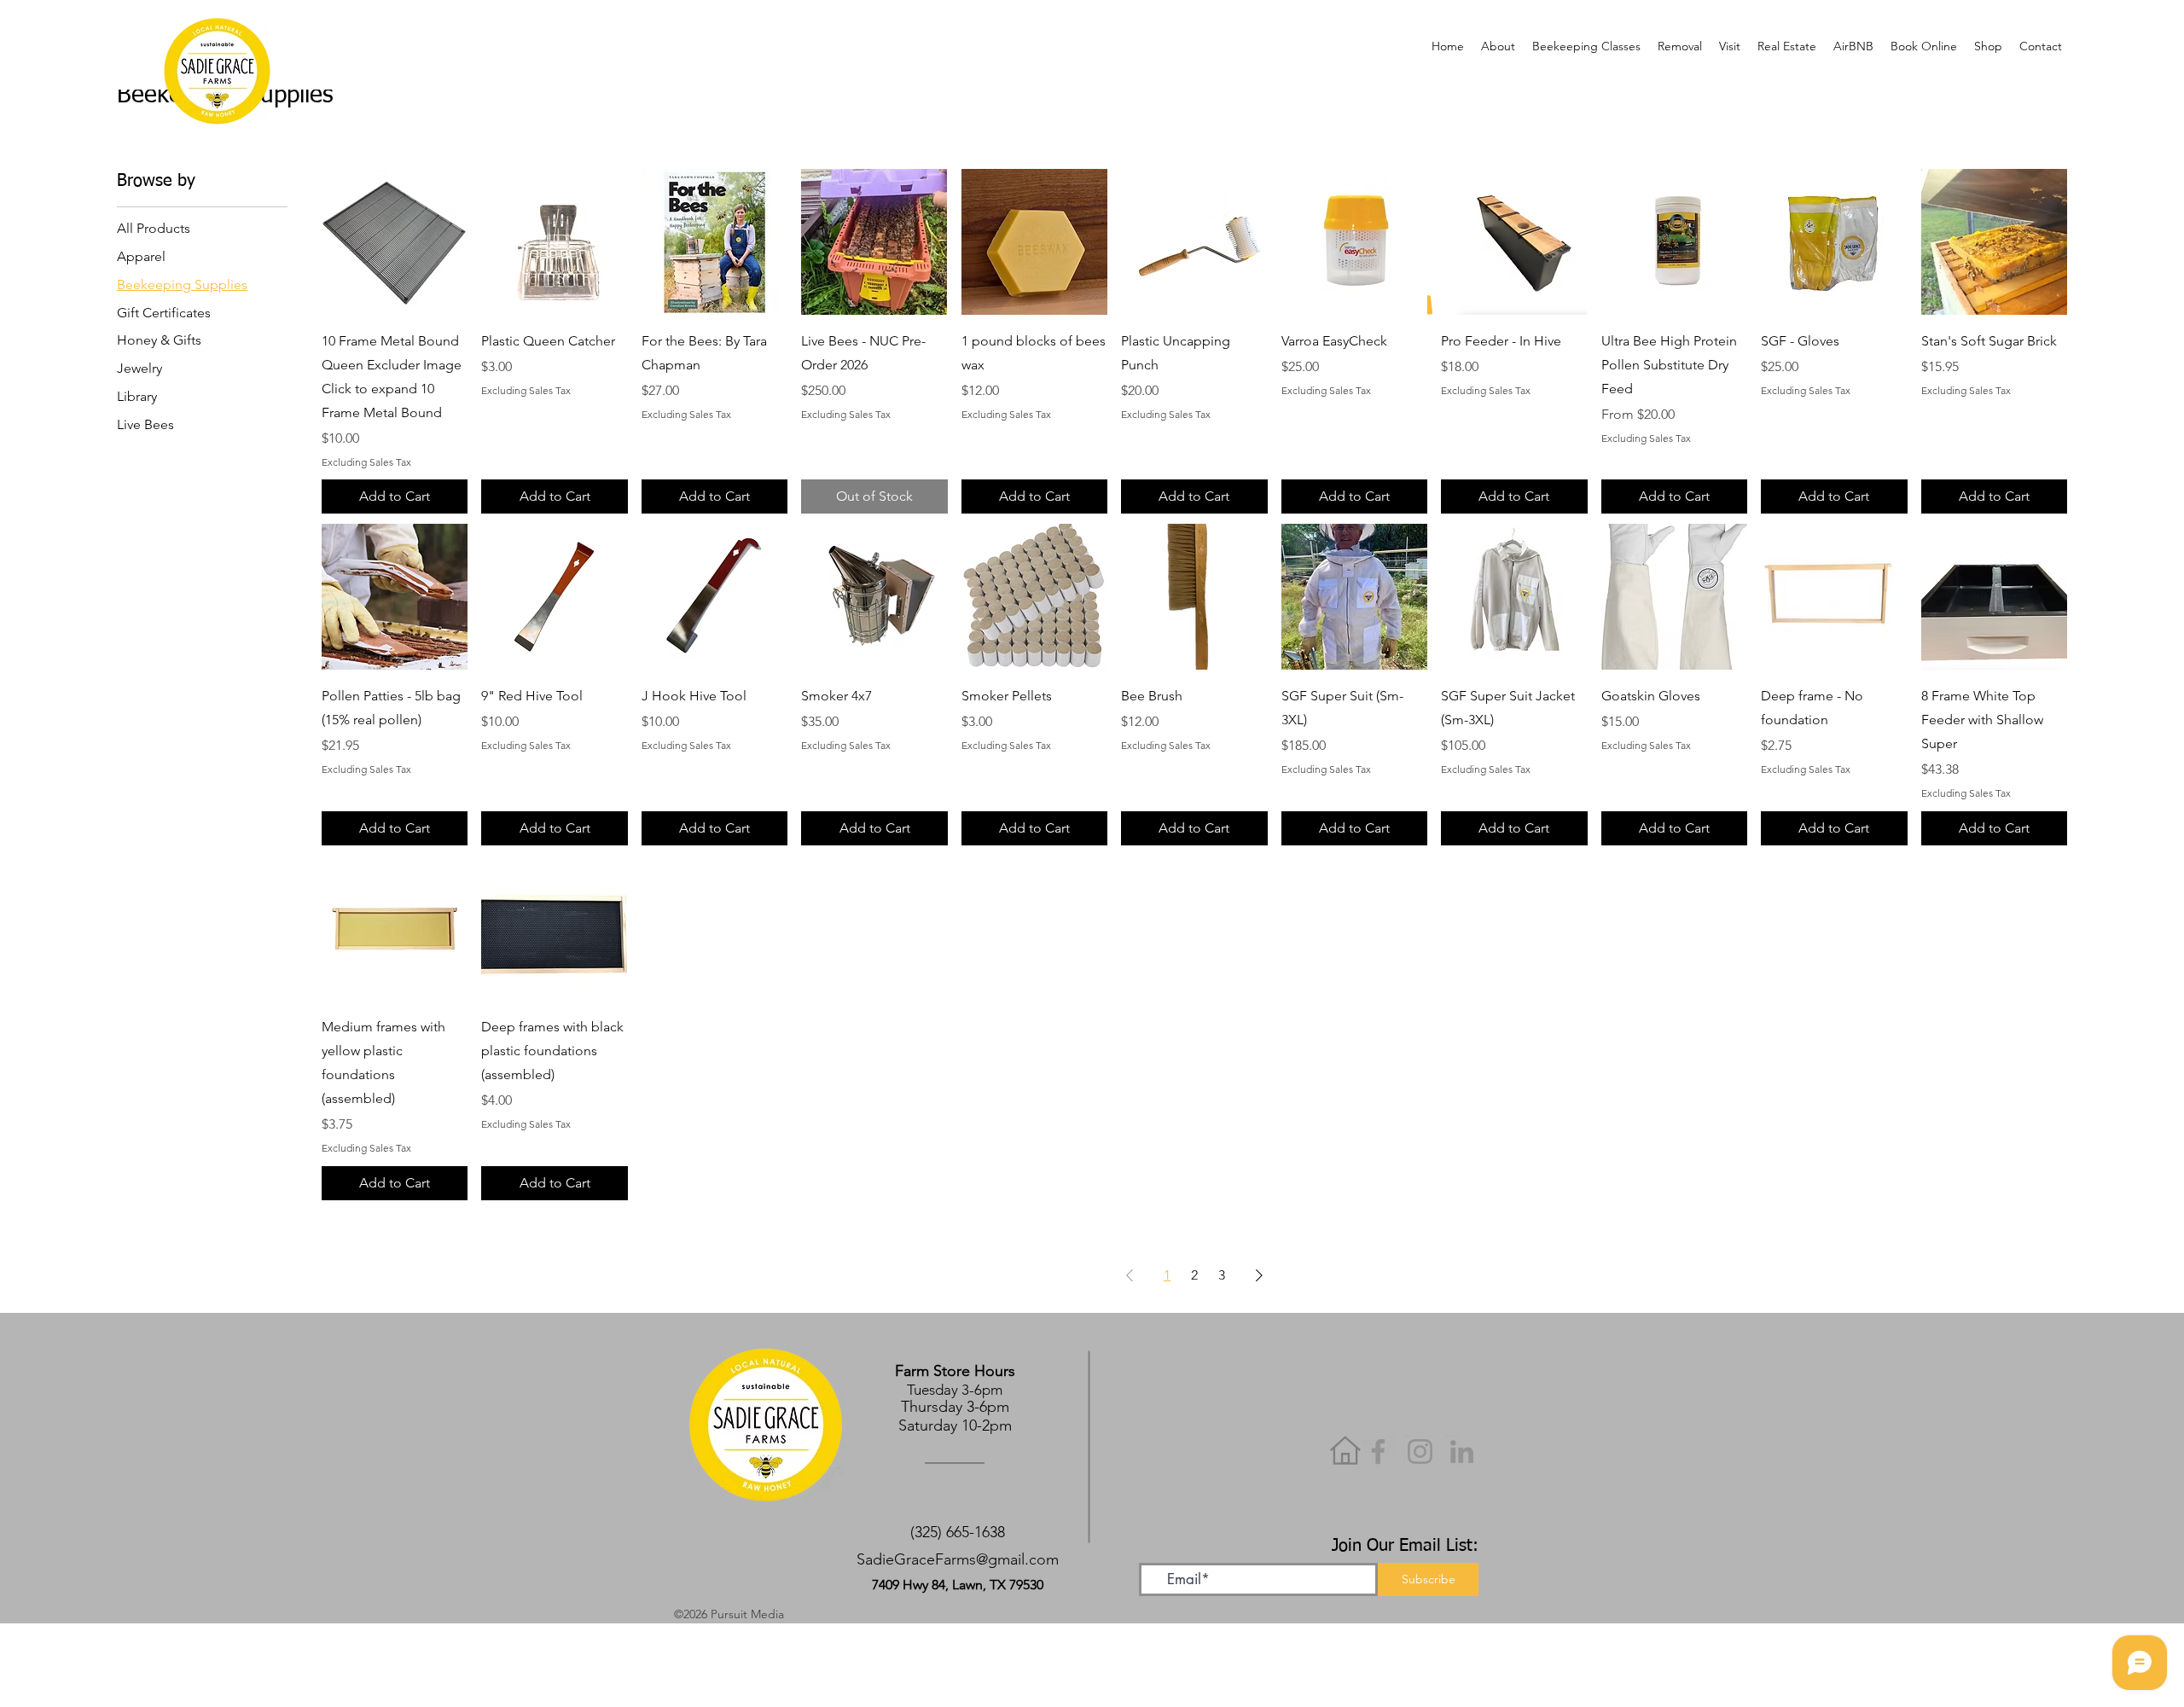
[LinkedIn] (1462, 1452)
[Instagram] (1420, 1452)
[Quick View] (395, 242)
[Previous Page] (1130, 1275)
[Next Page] (1259, 1275)
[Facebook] (1378, 1452)
